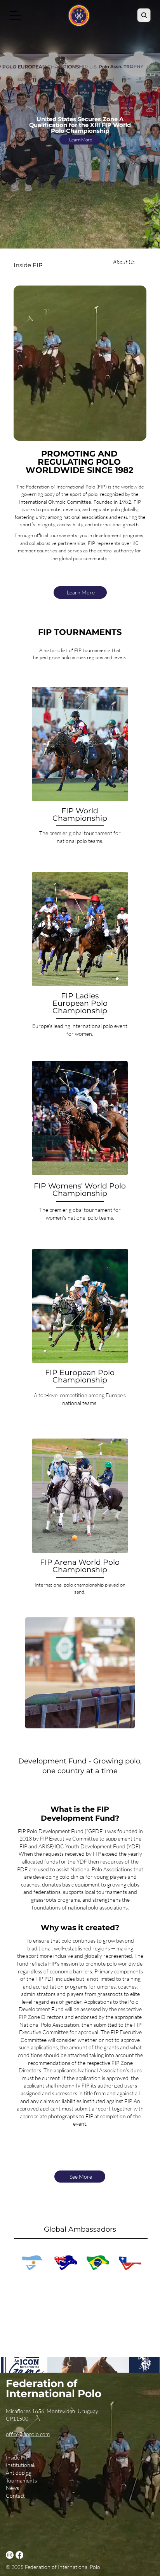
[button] (133, 432)
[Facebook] (19, 2555)
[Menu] (16, 15)
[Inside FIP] (50, 2458)
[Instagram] (10, 2555)
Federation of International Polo (54, 2388)
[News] (50, 2488)
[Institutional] (50, 2465)
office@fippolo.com (28, 2434)
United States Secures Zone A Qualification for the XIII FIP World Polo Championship (80, 125)
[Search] (144, 15)
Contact (15, 2496)
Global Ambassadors (80, 2229)
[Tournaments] (50, 2481)
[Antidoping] (50, 2473)
